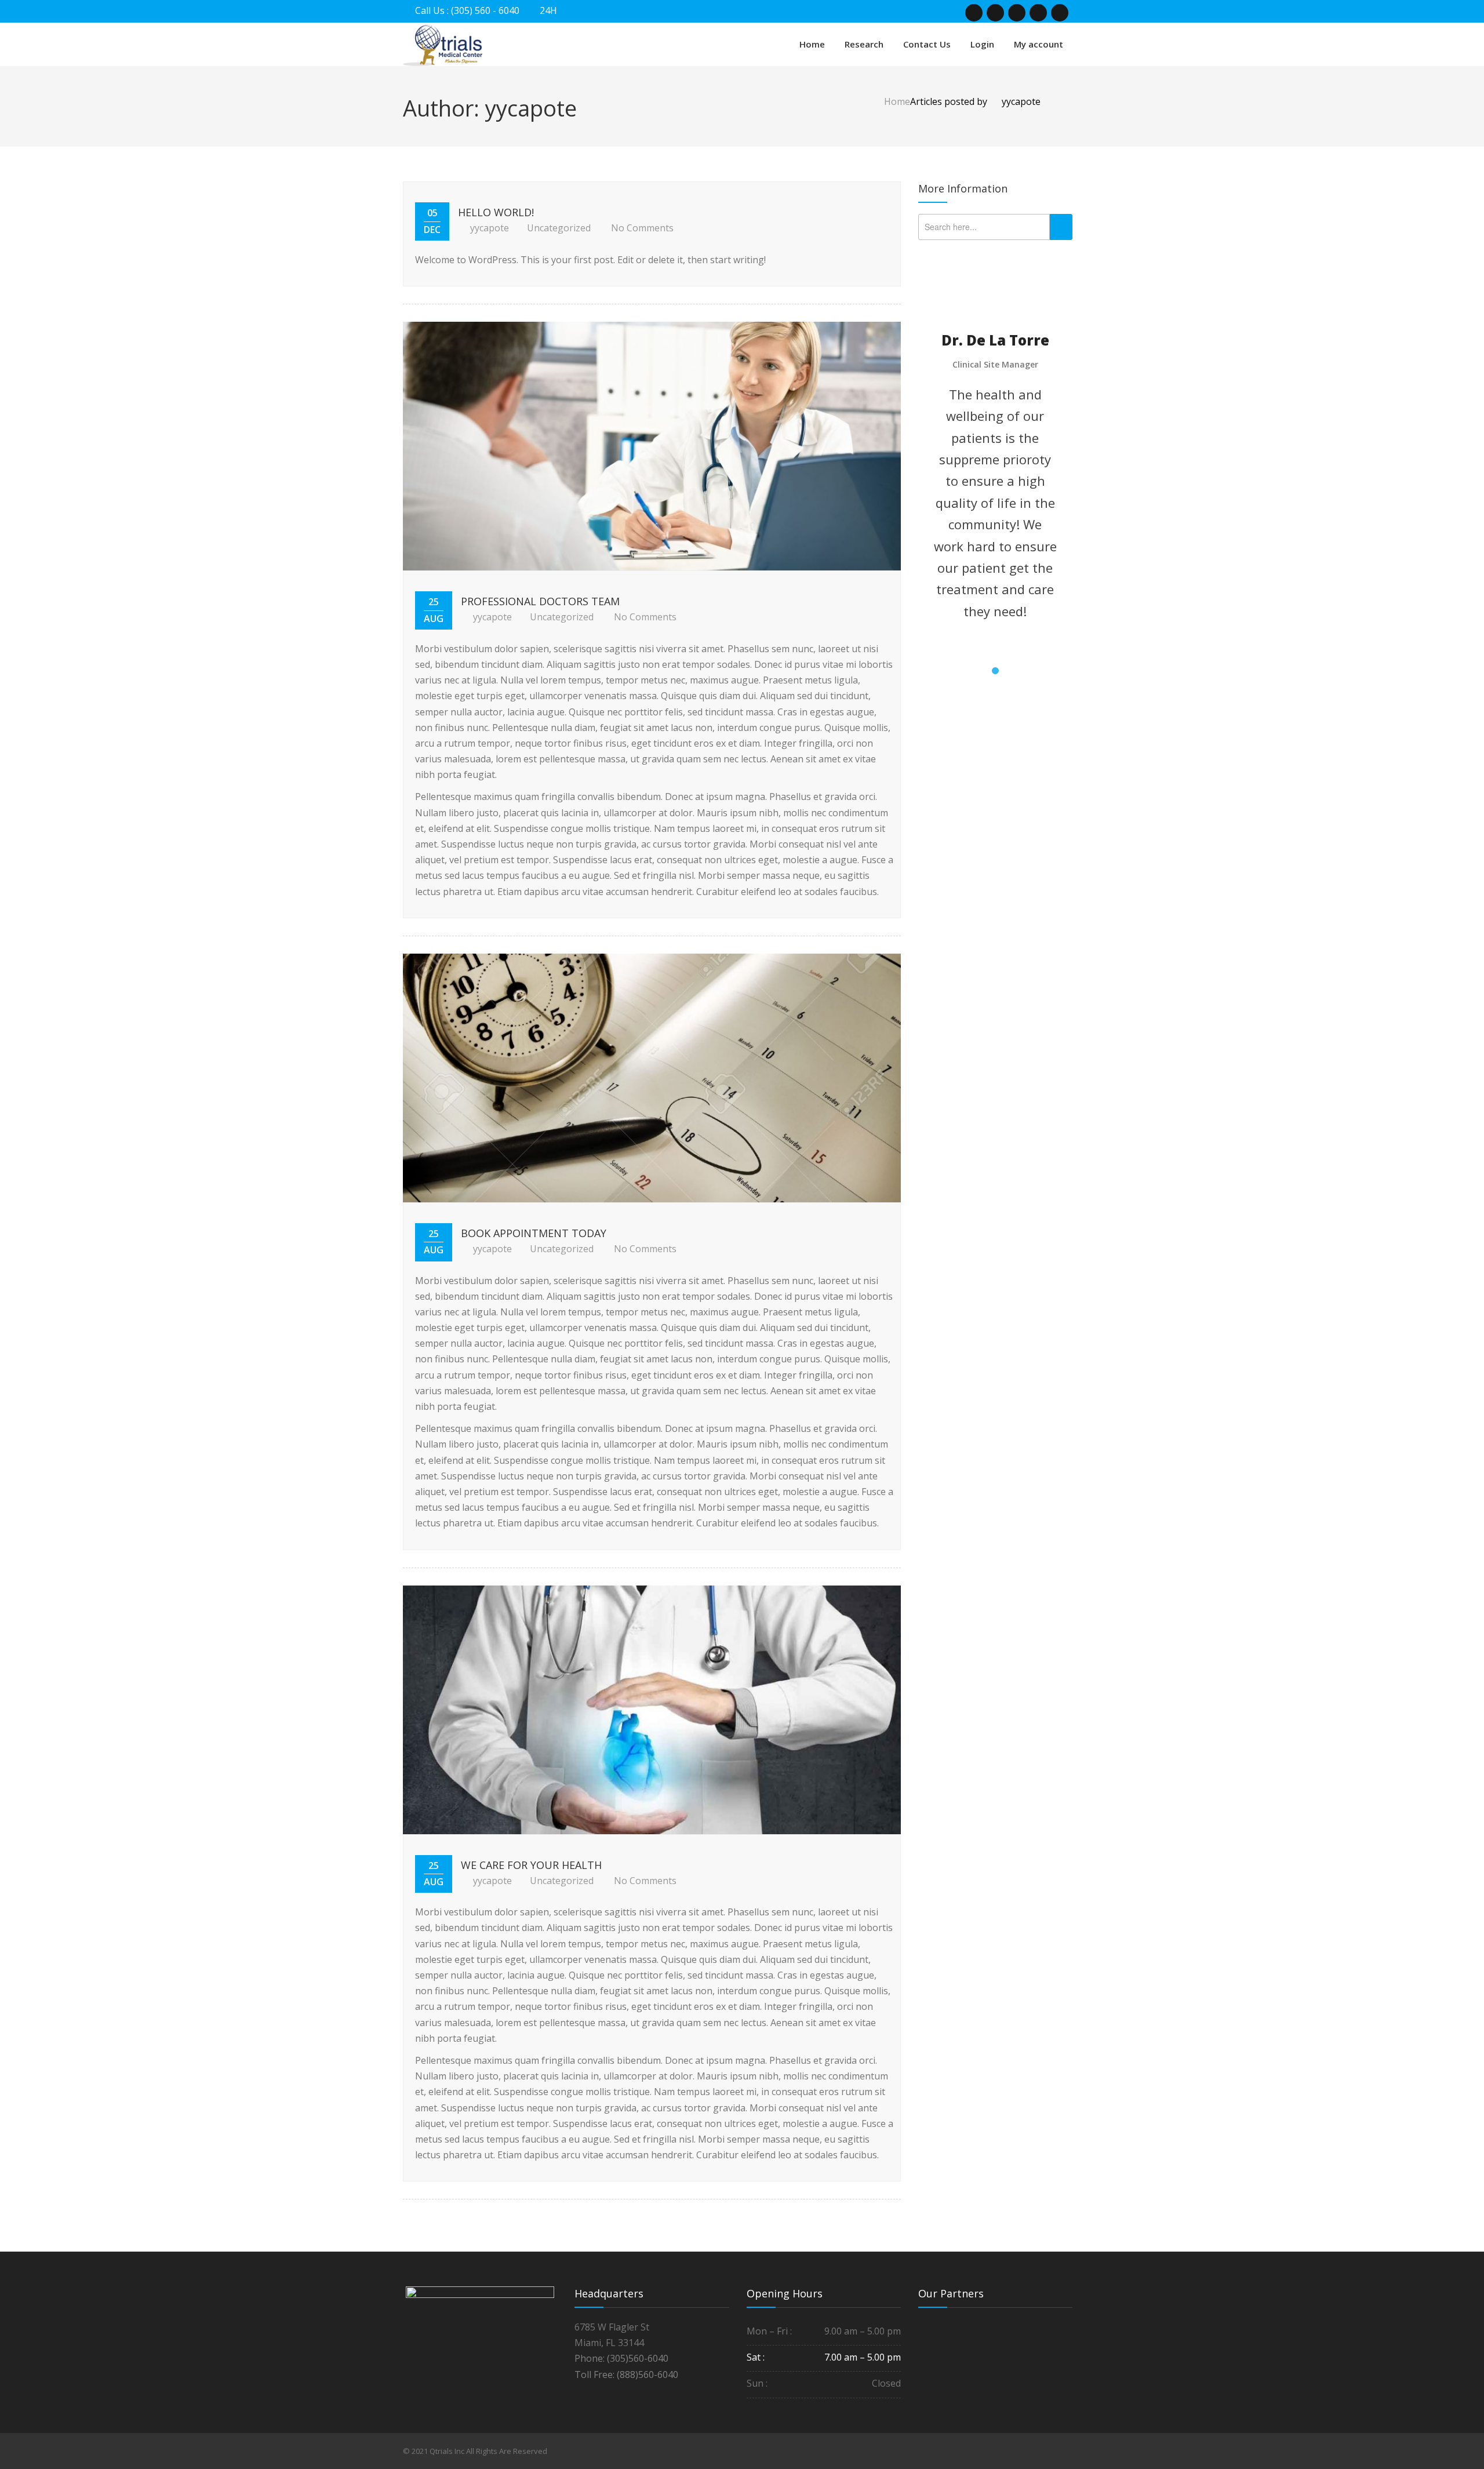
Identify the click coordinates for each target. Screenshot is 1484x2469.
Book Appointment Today (534, 1233)
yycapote (490, 228)
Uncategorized (559, 228)
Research (864, 44)
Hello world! (496, 212)
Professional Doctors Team (540, 601)
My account (1039, 44)
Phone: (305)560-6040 (621, 2358)
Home (812, 44)
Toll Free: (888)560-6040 (626, 2375)
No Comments (642, 228)
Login (982, 44)
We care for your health (531, 1865)
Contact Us (927, 44)
